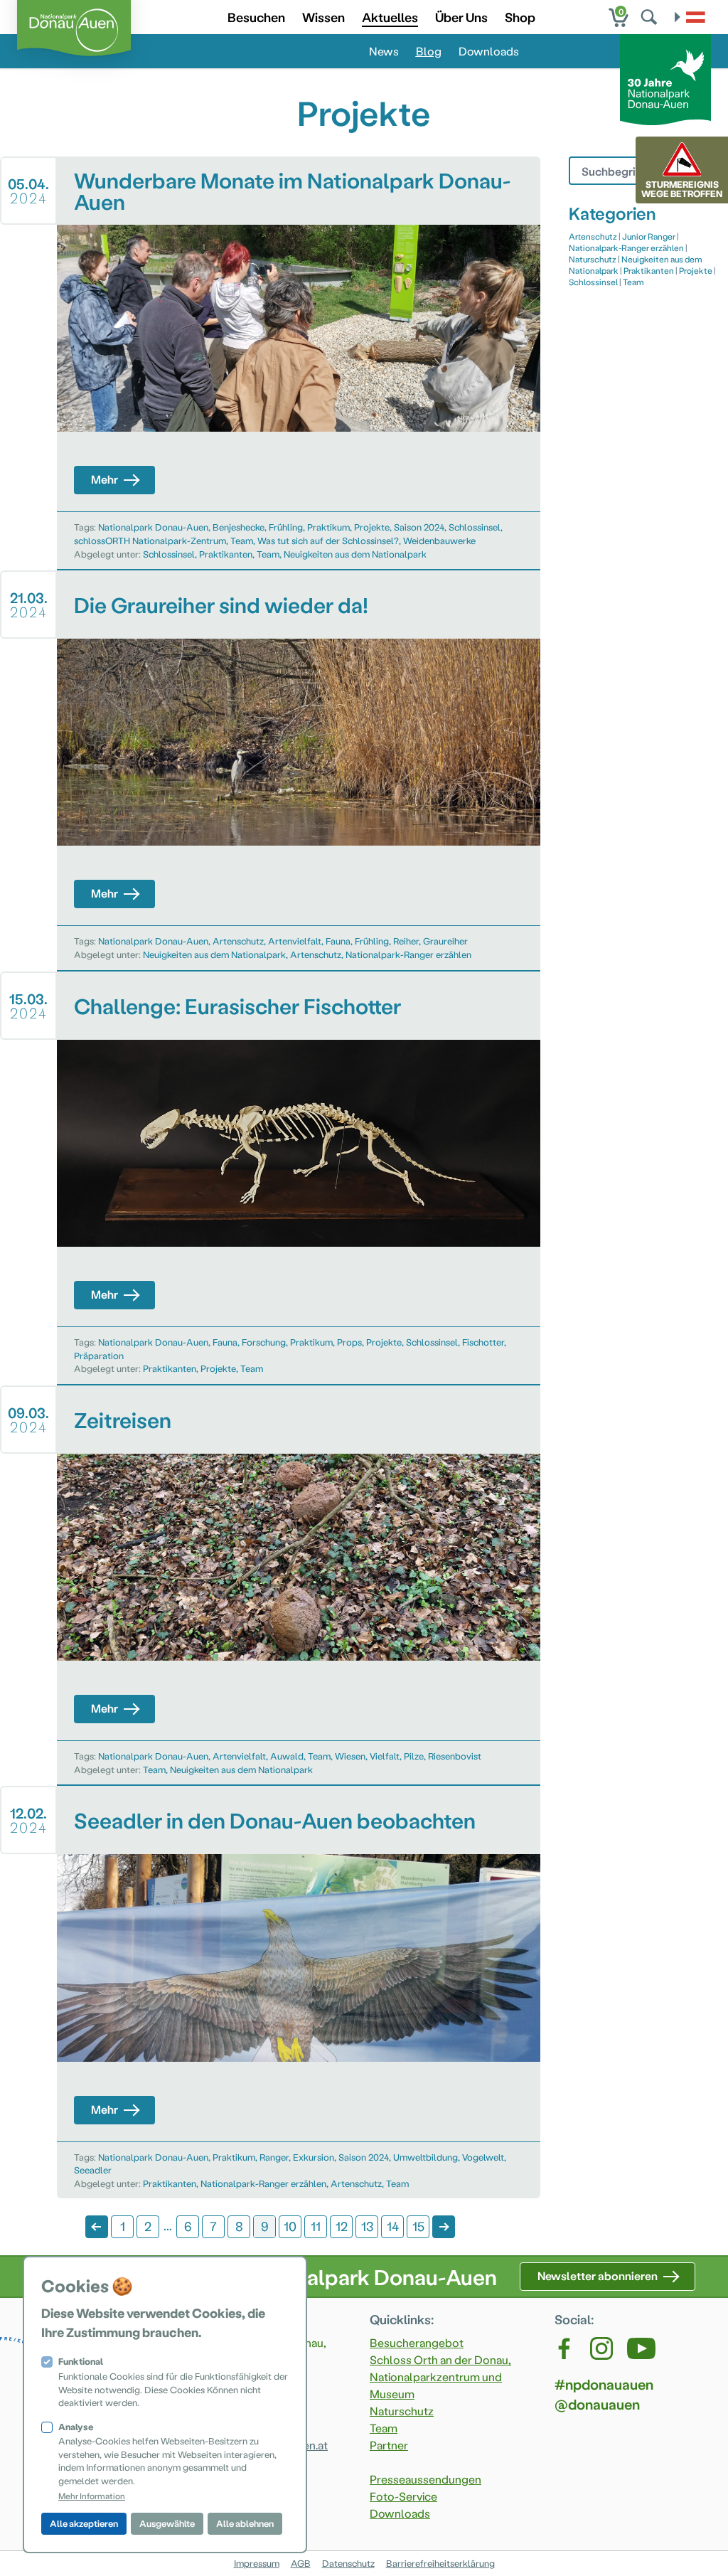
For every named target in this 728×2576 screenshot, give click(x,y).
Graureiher (445, 941)
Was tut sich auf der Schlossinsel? (328, 540)
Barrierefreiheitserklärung (440, 2563)
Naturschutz (593, 259)
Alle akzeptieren (84, 2523)
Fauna (338, 941)
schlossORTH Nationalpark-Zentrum (150, 540)
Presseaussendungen (425, 2479)
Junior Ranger (649, 236)
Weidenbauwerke (439, 540)
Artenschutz (238, 941)
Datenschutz (348, 2563)
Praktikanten (226, 554)
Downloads (489, 51)
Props (349, 1342)
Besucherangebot (417, 2342)
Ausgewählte (167, 2523)
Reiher (406, 941)
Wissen (323, 17)
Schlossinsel (475, 527)
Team (242, 540)
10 (290, 2226)
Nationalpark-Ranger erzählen (408, 954)
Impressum (257, 2563)
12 (342, 2226)
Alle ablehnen (245, 2523)
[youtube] (641, 2348)
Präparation (99, 1355)
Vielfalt (385, 1756)
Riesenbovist (455, 1756)
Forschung (264, 1342)
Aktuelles (390, 17)
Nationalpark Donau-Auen (153, 527)
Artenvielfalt (295, 941)
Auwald (287, 1756)
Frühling (286, 527)
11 (316, 2226)
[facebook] (565, 2348)
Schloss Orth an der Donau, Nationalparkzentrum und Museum (440, 2377)
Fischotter (483, 1342)
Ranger (274, 2157)
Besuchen (256, 17)
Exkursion (314, 2157)
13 (367, 2226)
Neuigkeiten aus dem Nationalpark (355, 554)
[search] (651, 17)
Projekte (372, 527)
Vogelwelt (483, 2157)
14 (393, 2226)
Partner (389, 2445)
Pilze (414, 1756)
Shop (520, 17)
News (384, 51)
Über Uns (461, 17)
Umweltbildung (425, 2157)
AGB (301, 2563)
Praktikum (328, 527)
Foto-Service (403, 2496)
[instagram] (601, 2348)
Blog (429, 51)
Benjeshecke (239, 527)
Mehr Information (92, 2496)
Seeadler (93, 2170)
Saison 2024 (419, 527)
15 (418, 2226)
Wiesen (350, 1756)
